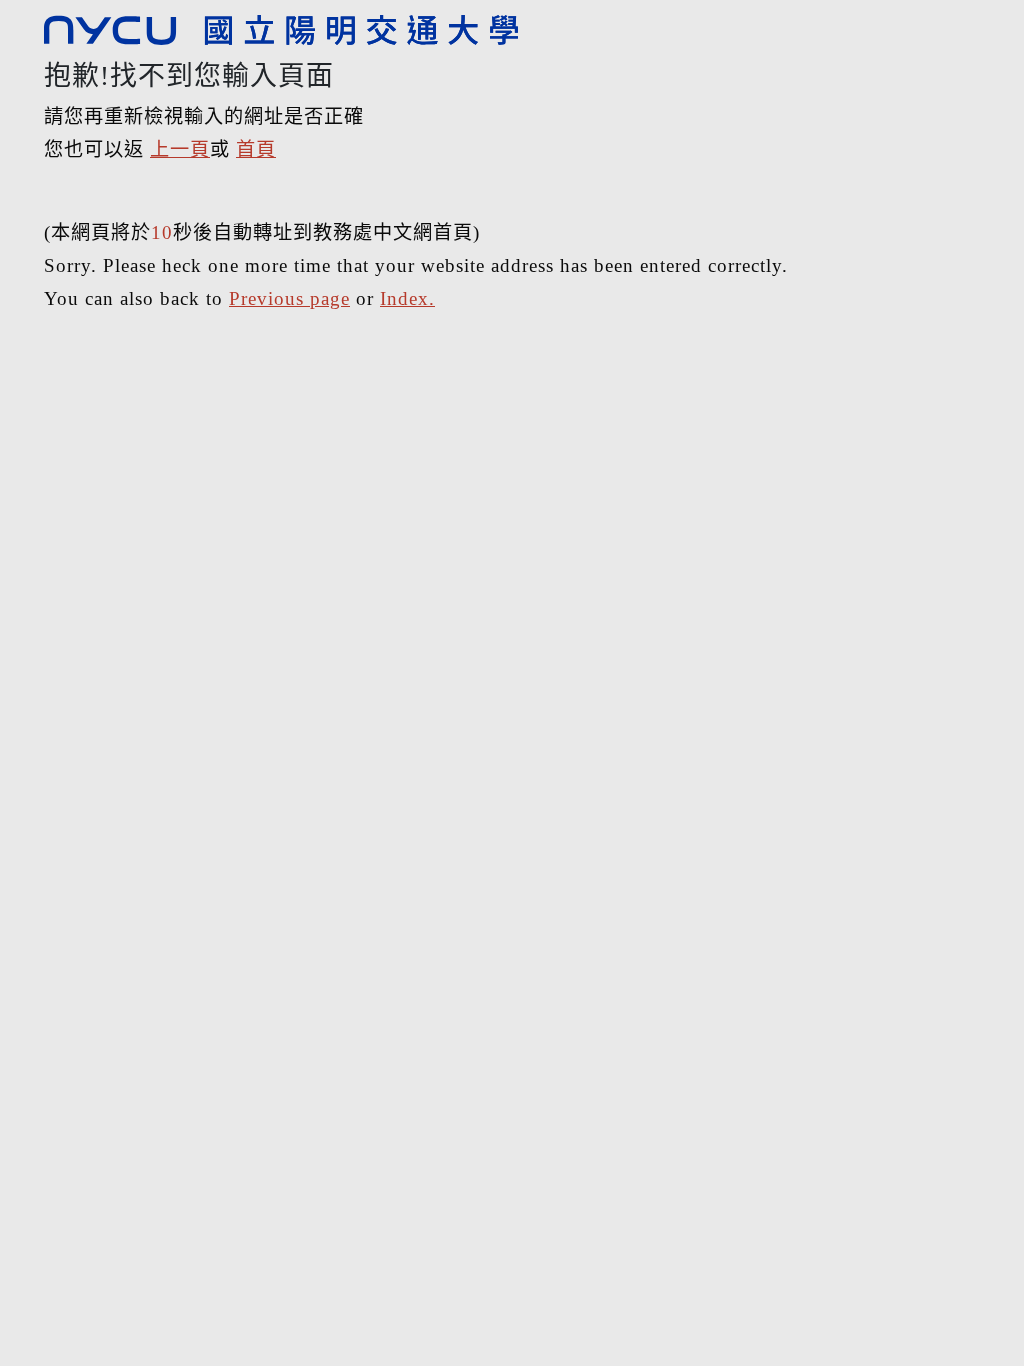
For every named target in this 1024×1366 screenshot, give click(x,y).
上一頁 (180, 149)
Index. (407, 298)
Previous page (289, 298)
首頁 (256, 149)
